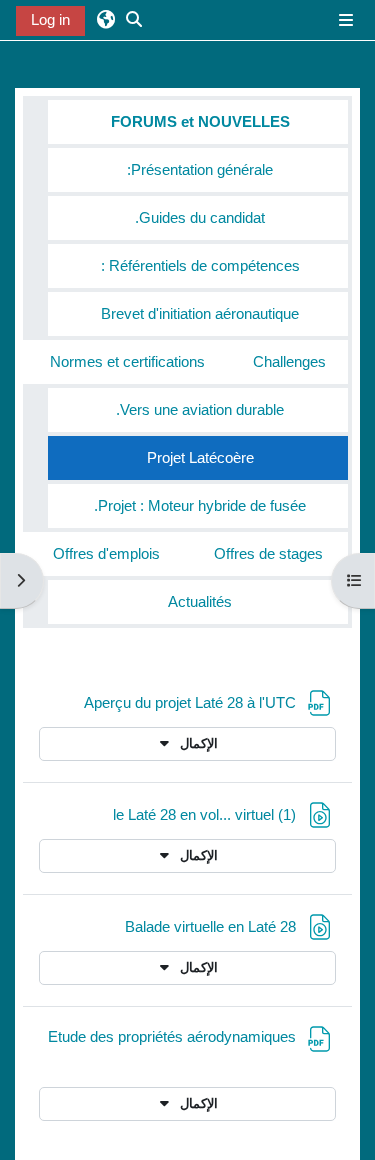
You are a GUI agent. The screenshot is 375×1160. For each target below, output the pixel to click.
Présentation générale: (200, 170)
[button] (106, 20)
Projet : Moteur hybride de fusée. (200, 506)
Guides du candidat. (200, 218)
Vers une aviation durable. (200, 410)
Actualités (200, 602)
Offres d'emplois (106, 554)
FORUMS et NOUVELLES (200, 122)
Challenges (289, 362)
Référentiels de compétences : (200, 266)
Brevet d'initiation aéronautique (200, 314)
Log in (50, 20)
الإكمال (197, 743)
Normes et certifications (127, 362)
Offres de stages (268, 554)
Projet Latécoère (200, 458)
